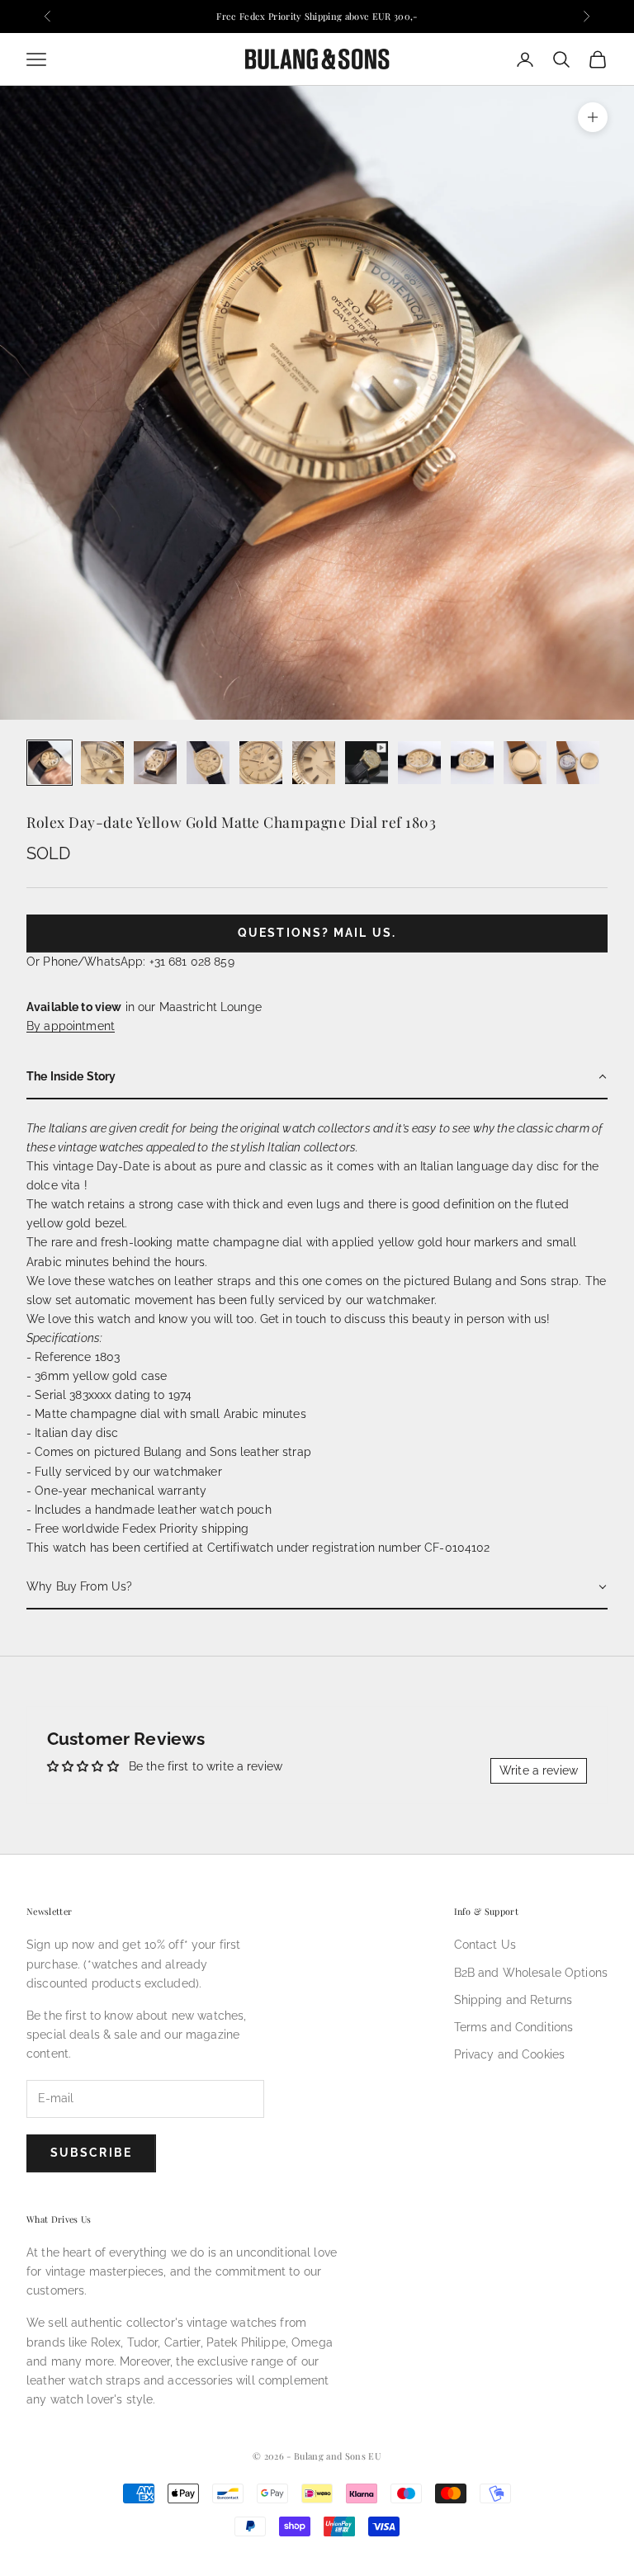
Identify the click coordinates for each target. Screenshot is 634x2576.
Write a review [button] (539, 1770)
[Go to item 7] (367, 763)
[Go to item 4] (208, 763)
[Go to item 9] (472, 763)
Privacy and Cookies (510, 2054)
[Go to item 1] (50, 763)
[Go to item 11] (578, 763)
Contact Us (485, 1945)
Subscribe (91, 2153)
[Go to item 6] (314, 763)
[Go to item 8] (419, 763)
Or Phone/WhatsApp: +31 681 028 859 (130, 962)
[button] (317, 1078)
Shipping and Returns (513, 2000)
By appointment (71, 1026)
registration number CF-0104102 (401, 1548)
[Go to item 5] (261, 763)
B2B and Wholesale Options (531, 1973)
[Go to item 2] (102, 763)
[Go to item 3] (155, 763)
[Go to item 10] (525, 763)
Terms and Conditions (514, 2027)
